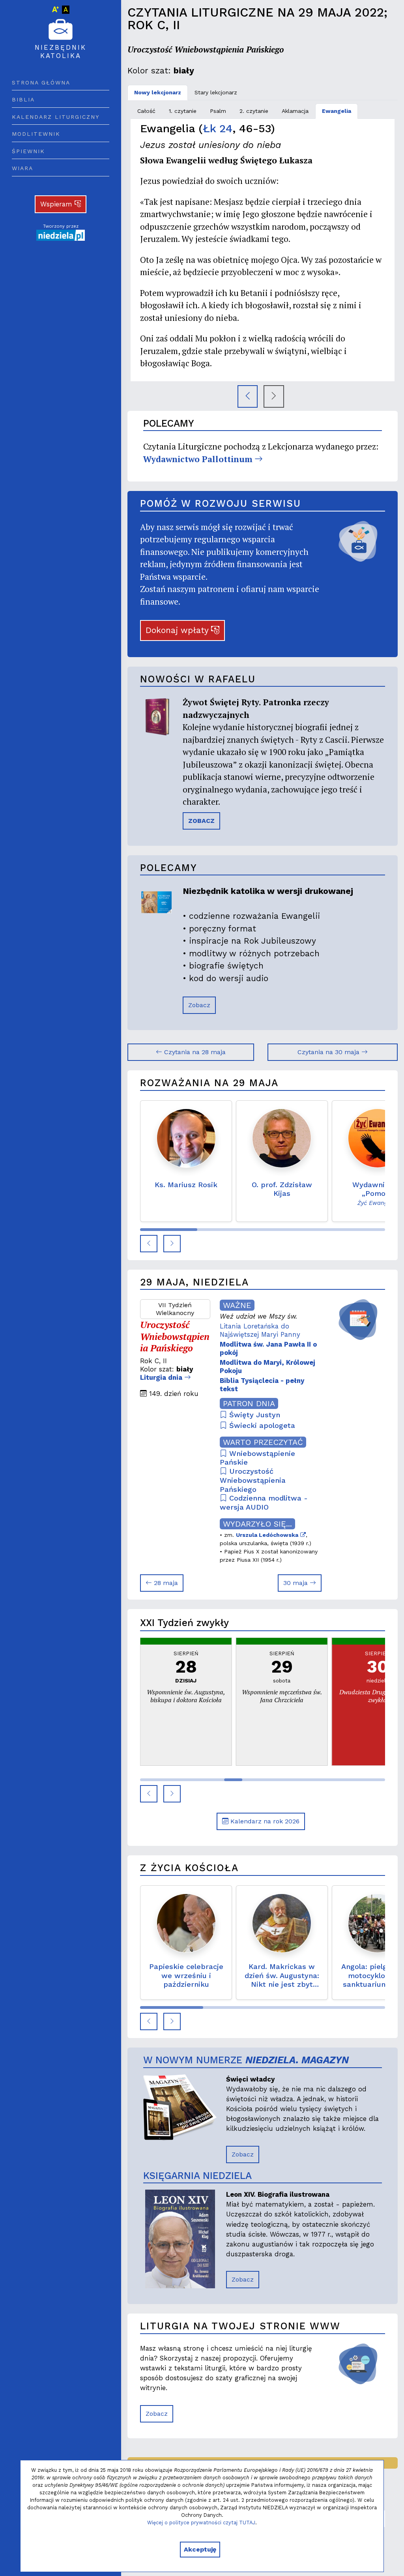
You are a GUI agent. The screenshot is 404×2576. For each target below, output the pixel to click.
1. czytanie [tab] (183, 111)
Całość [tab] (146, 111)
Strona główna (41, 82)
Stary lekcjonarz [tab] (216, 92)
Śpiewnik (28, 151)
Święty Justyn (253, 1415)
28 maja (165, 1583)
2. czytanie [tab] (254, 111)
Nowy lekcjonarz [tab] (158, 92)
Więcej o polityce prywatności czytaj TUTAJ (201, 2523)
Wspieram (57, 204)
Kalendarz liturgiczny (56, 117)
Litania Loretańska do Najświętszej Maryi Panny (260, 1330)
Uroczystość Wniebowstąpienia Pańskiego (253, 1480)
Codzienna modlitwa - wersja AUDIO (264, 1503)
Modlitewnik (36, 134)
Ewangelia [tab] (337, 111)
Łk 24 (218, 128)
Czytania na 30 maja (329, 1052)
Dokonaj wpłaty (178, 630)
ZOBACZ (201, 821)
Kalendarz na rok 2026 (264, 1821)
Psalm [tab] (218, 111)
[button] (149, 1244)
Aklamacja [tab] (295, 111)
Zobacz (199, 1005)
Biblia (23, 99)
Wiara (22, 168)
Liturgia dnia (162, 1377)
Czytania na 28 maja (194, 1052)
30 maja (296, 1583)
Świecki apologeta (261, 1425)
